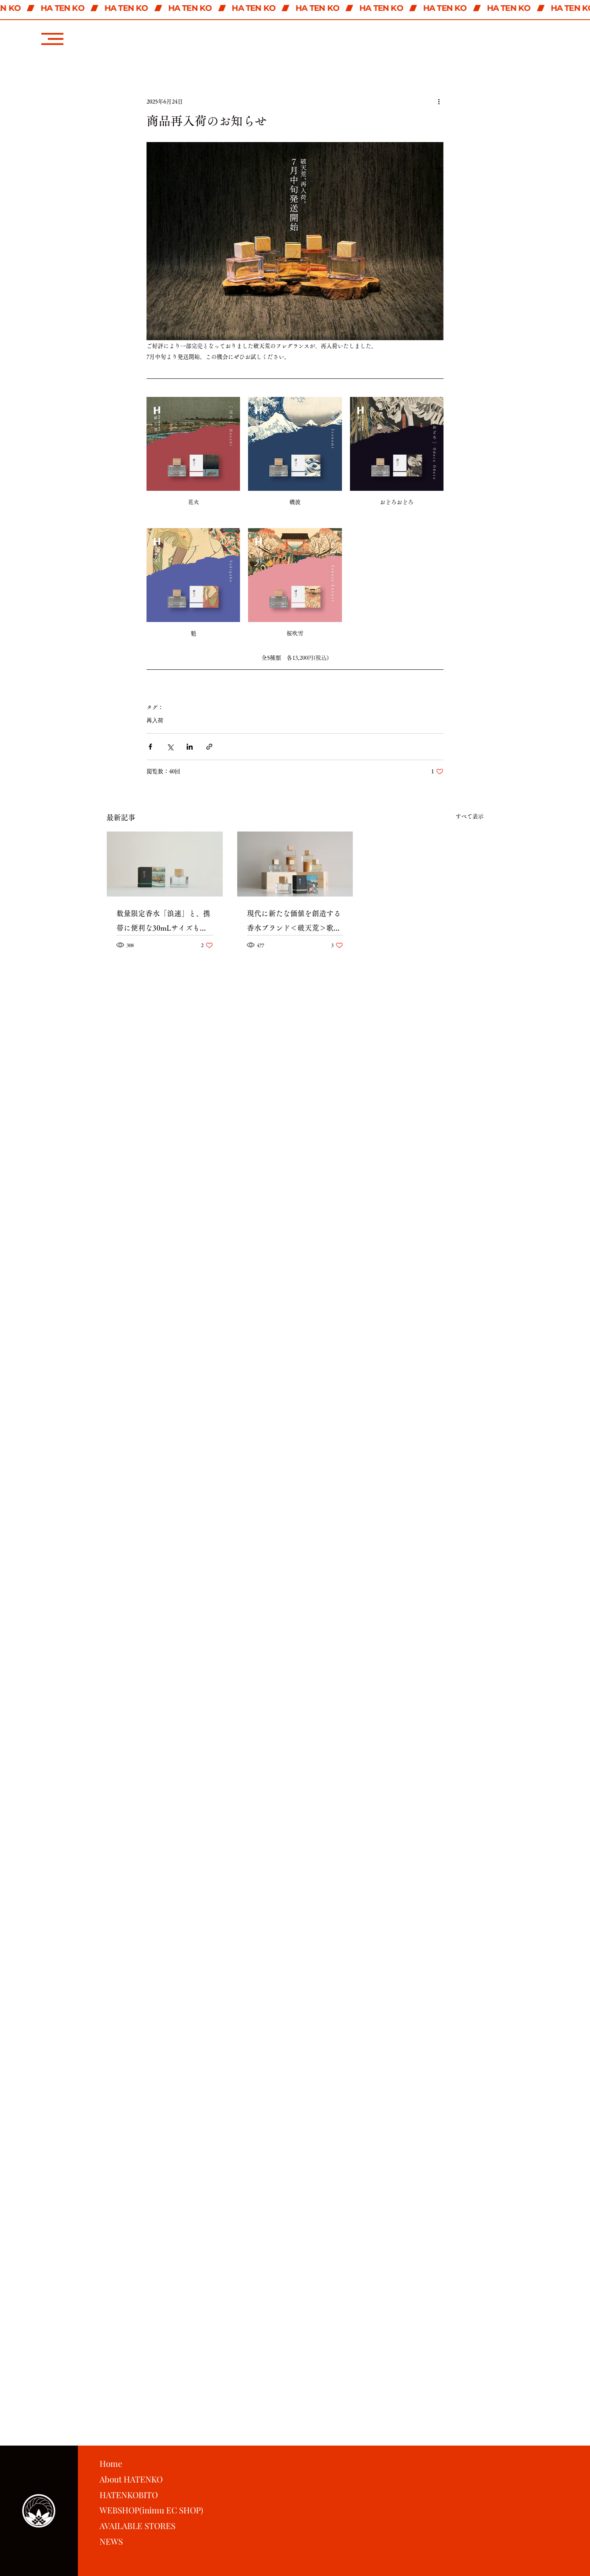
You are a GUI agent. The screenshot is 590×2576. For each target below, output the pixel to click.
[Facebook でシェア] (150, 747)
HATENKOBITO (129, 2495)
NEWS (111, 2541)
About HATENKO (131, 2479)
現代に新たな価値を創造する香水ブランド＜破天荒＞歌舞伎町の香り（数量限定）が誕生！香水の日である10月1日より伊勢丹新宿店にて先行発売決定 (294, 922)
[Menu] (52, 39)
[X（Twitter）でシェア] (170, 747)
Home (111, 2463)
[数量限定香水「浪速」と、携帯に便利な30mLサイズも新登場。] (165, 864)
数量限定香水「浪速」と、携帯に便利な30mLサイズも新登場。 (163, 922)
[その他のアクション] (439, 102)
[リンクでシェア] (209, 747)
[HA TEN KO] (295, 8)
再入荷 (155, 720)
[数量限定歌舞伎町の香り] (295, 864)
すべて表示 (470, 816)
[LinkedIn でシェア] (190, 747)
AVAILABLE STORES (137, 2525)
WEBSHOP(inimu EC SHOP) (151, 2510)
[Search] (501, 28)
